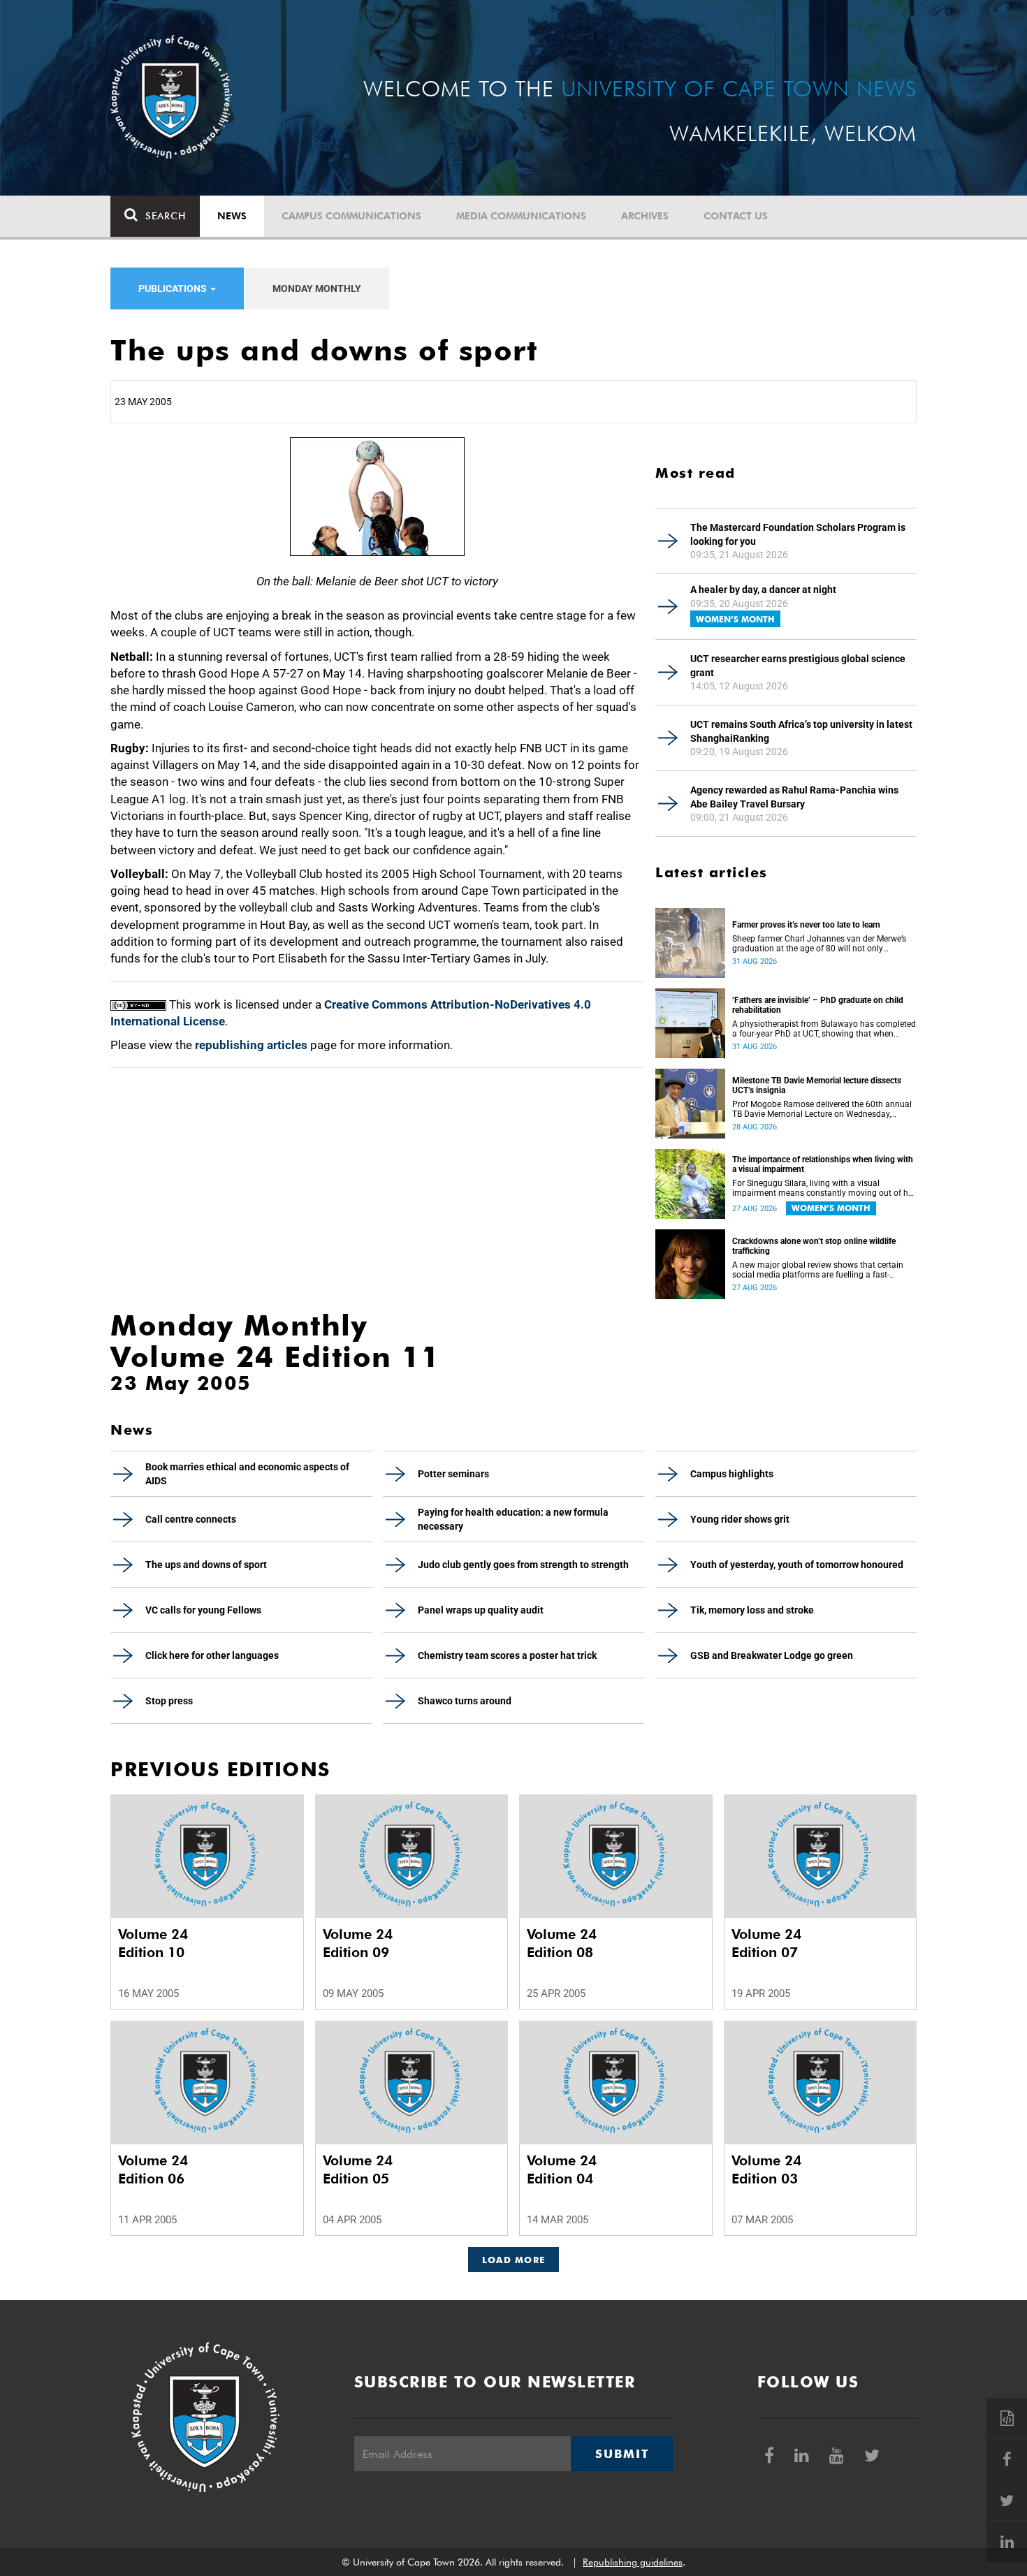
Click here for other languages (212, 1655)
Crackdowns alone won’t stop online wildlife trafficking (814, 1246)
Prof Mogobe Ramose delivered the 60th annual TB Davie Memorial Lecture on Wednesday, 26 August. (822, 1109)
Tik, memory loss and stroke (752, 1610)
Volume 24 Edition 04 (562, 2169)
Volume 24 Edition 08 (562, 1943)
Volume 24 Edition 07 (766, 1943)
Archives (645, 216)
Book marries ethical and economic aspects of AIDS (247, 1474)
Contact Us (736, 216)
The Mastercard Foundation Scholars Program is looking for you (798, 534)
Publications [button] (174, 288)
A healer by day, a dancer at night (763, 590)
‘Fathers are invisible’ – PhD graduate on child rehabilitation (818, 1005)
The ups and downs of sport (206, 1565)
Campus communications (351, 216)
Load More (514, 2260)
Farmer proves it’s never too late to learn (806, 925)
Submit (622, 2454)
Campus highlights (732, 1474)
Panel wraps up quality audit (481, 1610)
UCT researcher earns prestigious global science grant (798, 666)
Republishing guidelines (633, 2562)
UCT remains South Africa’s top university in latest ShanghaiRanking (801, 731)
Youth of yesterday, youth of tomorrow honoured (797, 1565)
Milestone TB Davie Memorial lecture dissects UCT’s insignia (817, 1085)
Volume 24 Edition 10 (153, 1943)
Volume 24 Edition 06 (153, 2169)
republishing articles (251, 1045)
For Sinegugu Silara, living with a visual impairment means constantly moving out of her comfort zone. (824, 1188)
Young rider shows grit (740, 1519)
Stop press (169, 1701)
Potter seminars (453, 1474)
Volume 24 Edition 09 (358, 1943)
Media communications (521, 216)
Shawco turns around (465, 1701)
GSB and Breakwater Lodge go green (772, 1655)
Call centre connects (191, 1519)
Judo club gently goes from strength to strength (523, 1565)
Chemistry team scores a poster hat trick (507, 1655)
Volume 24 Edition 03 (766, 2169)
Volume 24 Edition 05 (358, 2169)
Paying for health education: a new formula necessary (513, 1519)
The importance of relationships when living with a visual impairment (823, 1164)
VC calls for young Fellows (203, 1610)
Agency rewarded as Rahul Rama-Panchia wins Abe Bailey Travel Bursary (794, 797)
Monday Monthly (317, 288)
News (232, 216)
